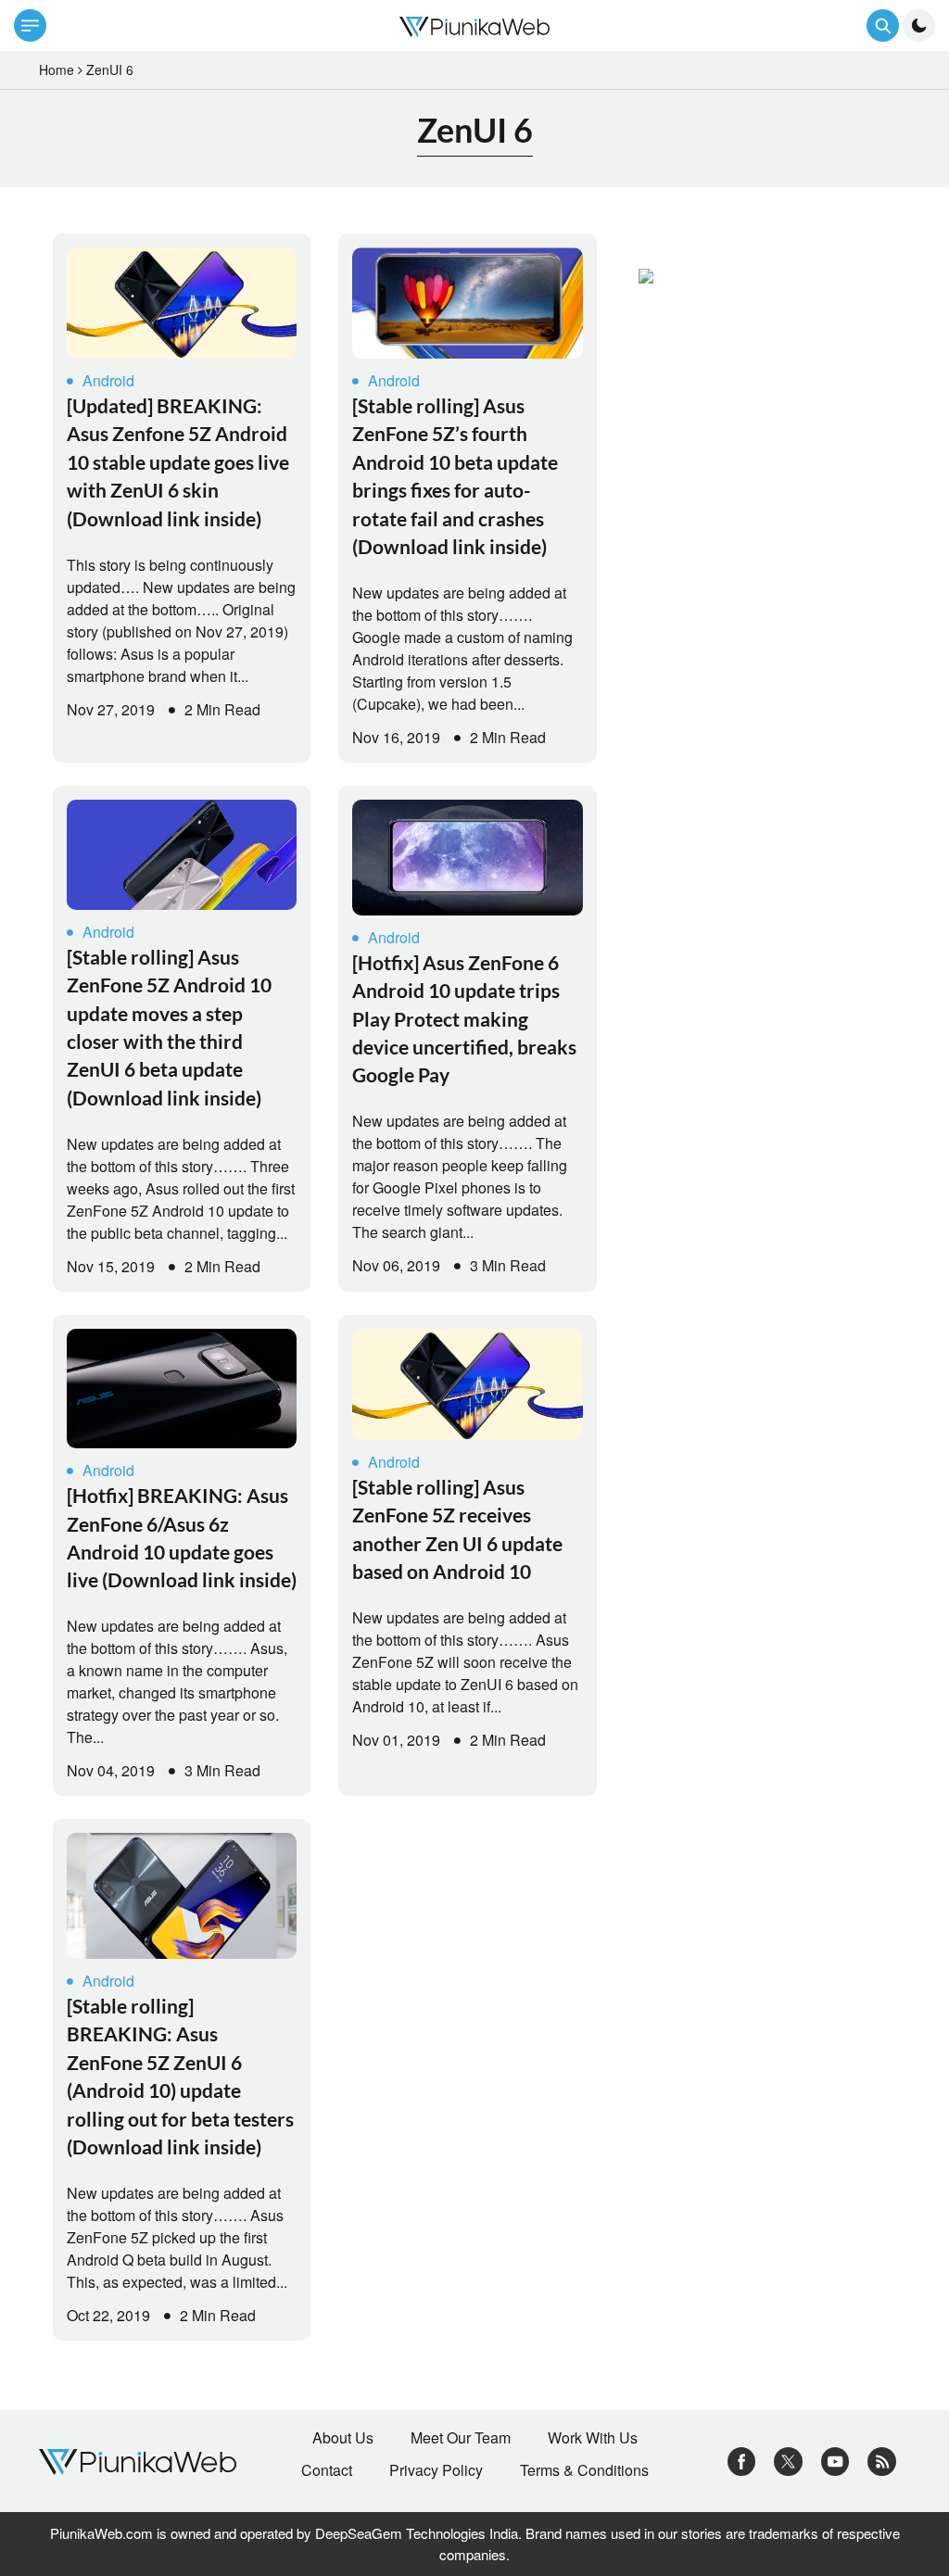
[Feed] (882, 2459)
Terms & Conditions (584, 2470)
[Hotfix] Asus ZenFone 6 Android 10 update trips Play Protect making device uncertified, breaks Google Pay (464, 1019)
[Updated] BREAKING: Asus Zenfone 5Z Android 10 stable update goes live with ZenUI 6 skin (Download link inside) (178, 462)
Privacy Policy (436, 2470)
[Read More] (182, 303)
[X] (788, 2459)
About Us (343, 2438)
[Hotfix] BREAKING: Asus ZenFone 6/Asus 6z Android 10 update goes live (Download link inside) (182, 1537)
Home (57, 69)
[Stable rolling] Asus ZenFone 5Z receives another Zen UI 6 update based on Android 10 (457, 1529)
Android (108, 380)
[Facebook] (742, 2459)
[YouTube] (835, 2459)
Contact (327, 2470)
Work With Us (593, 2438)
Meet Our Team (461, 2438)
